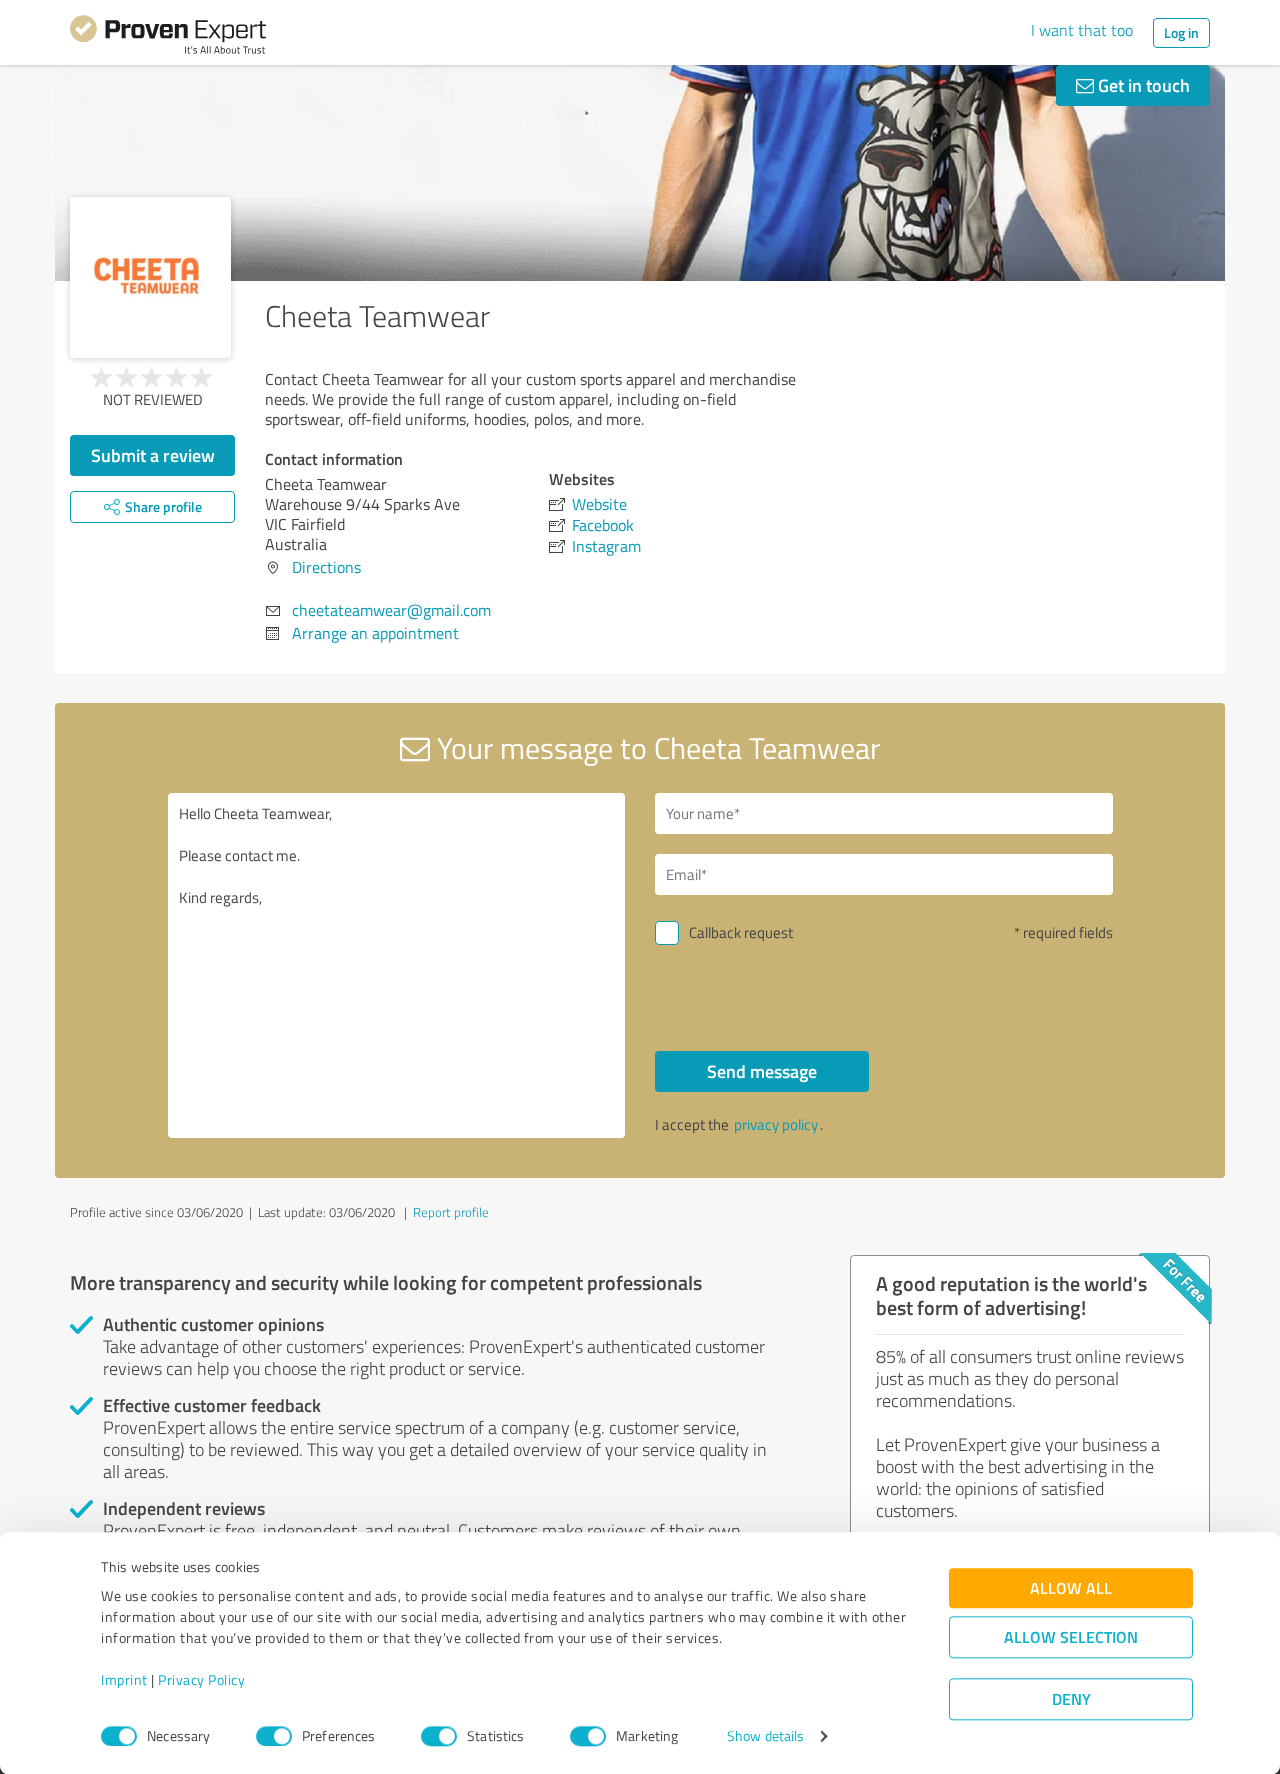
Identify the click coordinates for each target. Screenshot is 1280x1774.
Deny (1071, 1699)
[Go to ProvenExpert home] (168, 38)
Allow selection (1071, 1637)
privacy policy (776, 1124)
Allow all (1071, 1588)
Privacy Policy (201, 1680)
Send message (762, 1071)
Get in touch (1142, 85)
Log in (1181, 32)
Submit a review (153, 455)
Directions (326, 567)
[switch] (274, 1736)
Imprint (124, 1680)
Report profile (451, 1212)
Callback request (741, 932)
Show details (765, 1736)
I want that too (1082, 30)
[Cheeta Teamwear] (150, 277)
